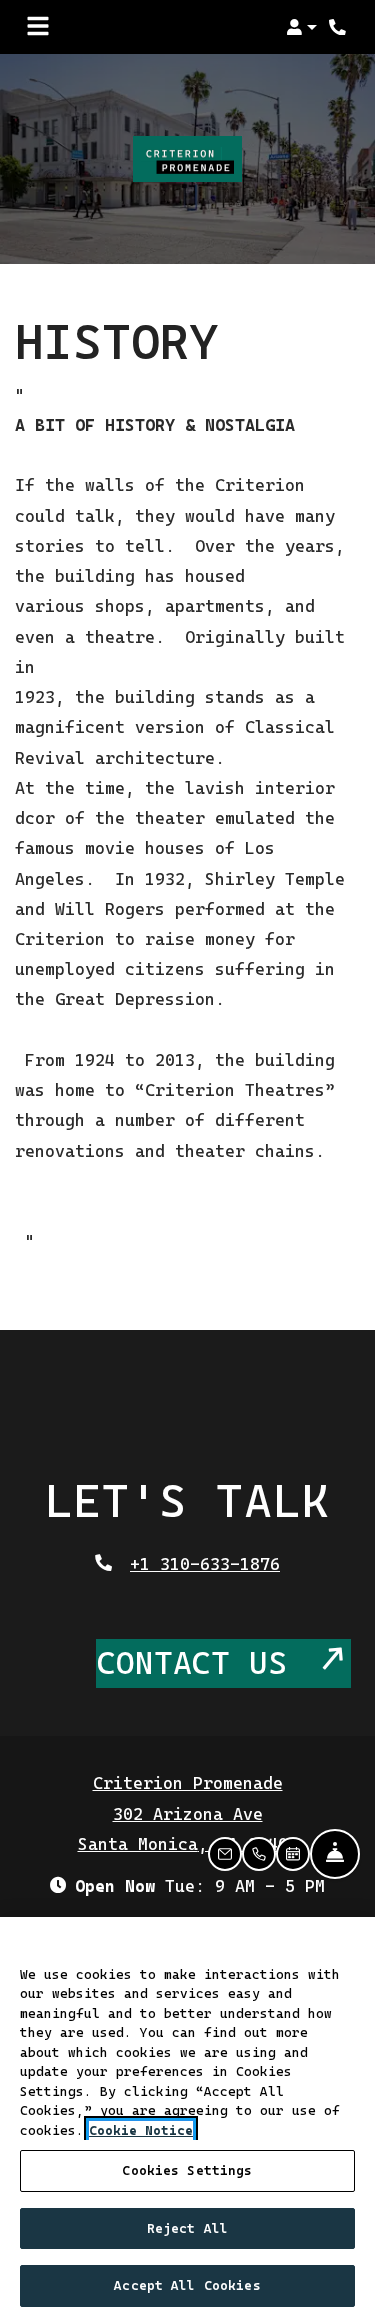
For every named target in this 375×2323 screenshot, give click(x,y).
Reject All (187, 2228)
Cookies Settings (187, 2170)
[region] (187, 2120)
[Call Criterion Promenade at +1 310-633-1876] (339, 27)
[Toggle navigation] (38, 27)
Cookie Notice (141, 2130)
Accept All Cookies (187, 2285)
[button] (301, 27)
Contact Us (201, 1663)
